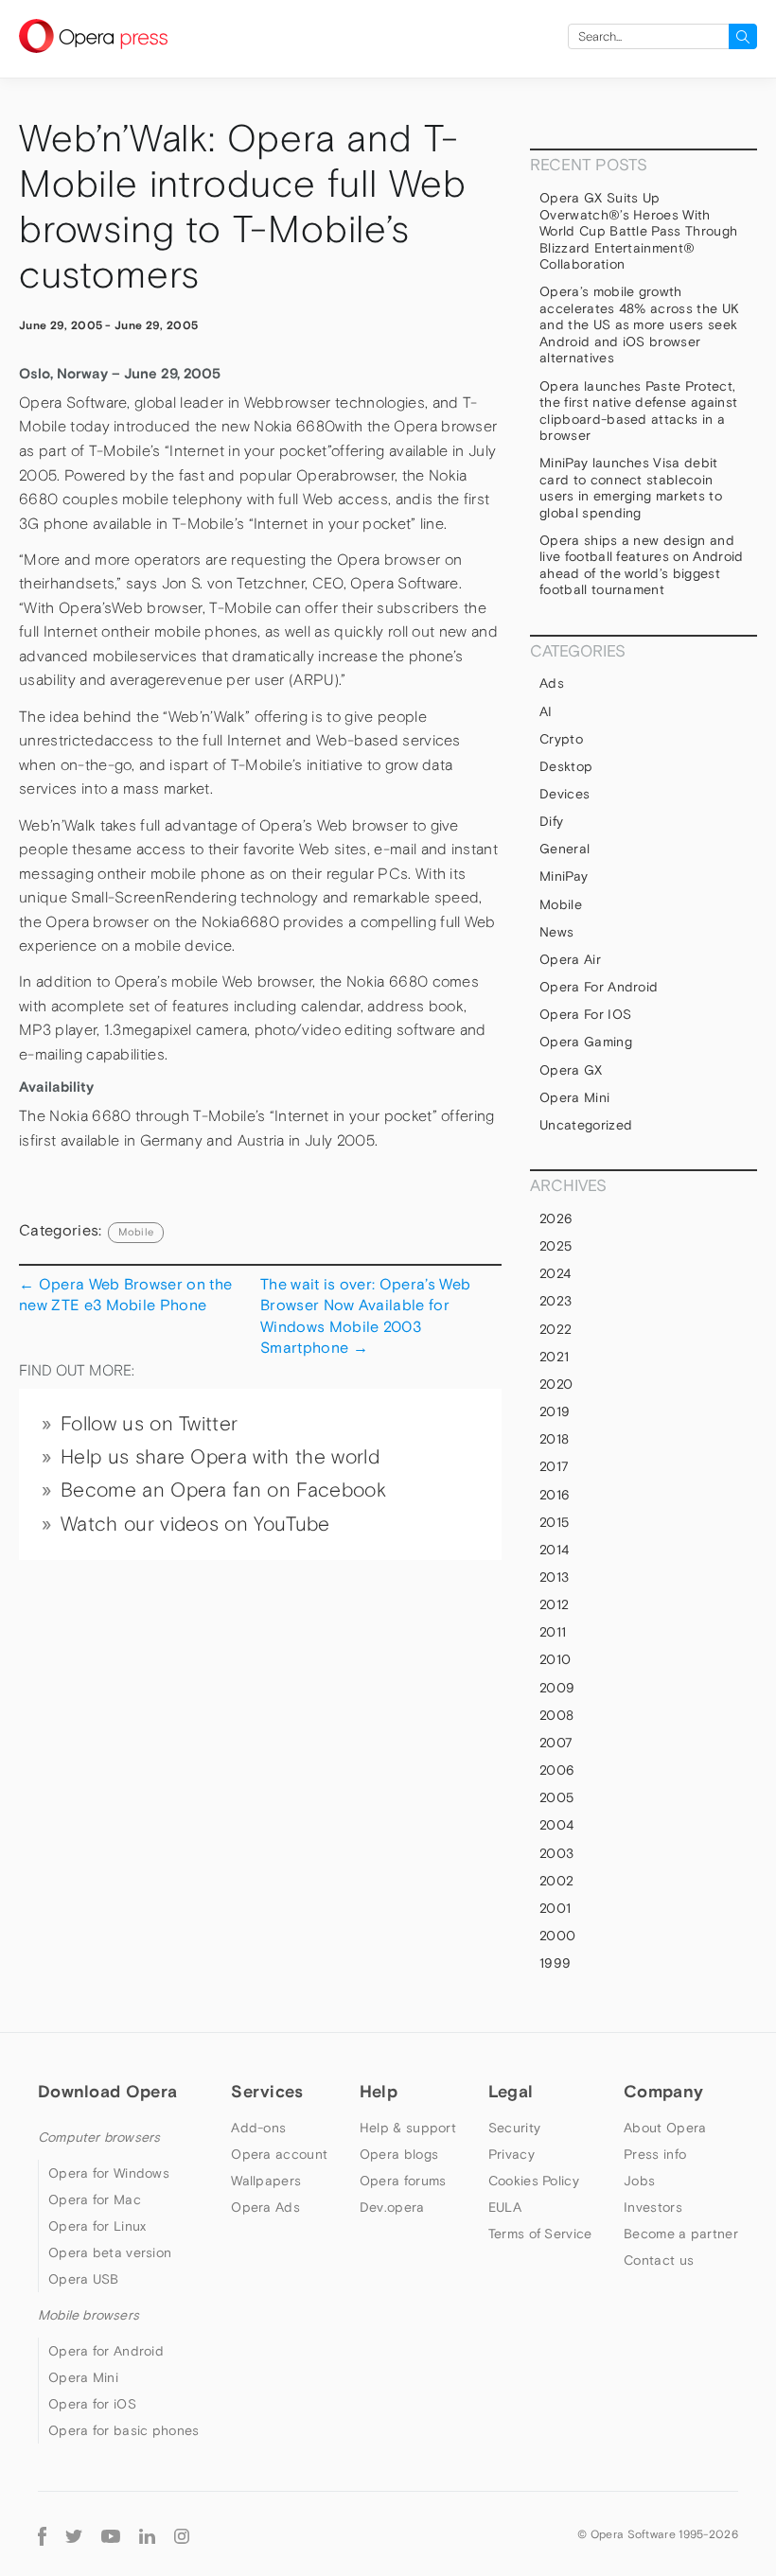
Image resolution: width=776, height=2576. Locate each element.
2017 (554, 1466)
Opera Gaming (586, 1042)
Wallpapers (266, 2181)
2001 (555, 1908)
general (564, 849)
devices (564, 794)
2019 (555, 1411)
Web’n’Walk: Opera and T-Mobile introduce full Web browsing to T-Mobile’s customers (243, 207)
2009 (557, 1688)
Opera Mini (574, 1097)
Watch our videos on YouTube (195, 1524)
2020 (556, 1384)
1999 (555, 1963)
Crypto (561, 739)
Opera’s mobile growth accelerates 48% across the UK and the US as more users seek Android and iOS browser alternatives (639, 324)
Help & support (408, 2128)
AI (546, 711)
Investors (653, 2207)
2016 (555, 1495)
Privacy (511, 2154)
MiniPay (564, 876)
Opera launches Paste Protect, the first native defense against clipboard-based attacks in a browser (638, 411)
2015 (554, 1522)
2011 (553, 1632)
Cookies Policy (534, 2181)
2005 (556, 1797)
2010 (555, 1659)
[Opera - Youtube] (111, 2534)
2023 (556, 1301)
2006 (557, 1770)
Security (514, 2128)
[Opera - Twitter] (74, 2534)
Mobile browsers (88, 2315)
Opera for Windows (109, 2173)
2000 (557, 1936)
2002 (556, 1881)
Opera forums (403, 2181)
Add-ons (258, 2128)
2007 (556, 1743)
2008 (556, 1715)
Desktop (566, 766)
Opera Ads (265, 2207)
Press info (655, 2154)
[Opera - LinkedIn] (147, 2534)
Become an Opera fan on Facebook (223, 1490)
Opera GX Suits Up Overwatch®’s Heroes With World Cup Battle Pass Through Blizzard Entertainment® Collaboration (638, 231)
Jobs (639, 2181)
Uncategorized (586, 1125)
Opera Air (570, 959)
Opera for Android (599, 987)
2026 (556, 1218)
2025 (556, 1246)
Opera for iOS (585, 1014)
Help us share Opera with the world (220, 1457)
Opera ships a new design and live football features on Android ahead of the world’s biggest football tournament (642, 565)
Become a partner (681, 2234)
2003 (556, 1853)
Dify (551, 821)
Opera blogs (399, 2154)
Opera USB (84, 2279)
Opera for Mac (95, 2199)
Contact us (659, 2260)
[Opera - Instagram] (182, 2534)
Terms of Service (540, 2234)
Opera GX (571, 1070)
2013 (554, 1577)
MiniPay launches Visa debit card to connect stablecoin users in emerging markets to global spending (631, 488)
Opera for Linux (97, 2226)
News (556, 932)
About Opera (665, 2128)
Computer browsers (99, 2137)
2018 (554, 1439)
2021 (554, 1357)
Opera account (279, 2154)
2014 (554, 1550)
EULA (505, 2207)
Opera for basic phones (124, 2430)
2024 (555, 1273)
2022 (556, 1329)
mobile (136, 1232)
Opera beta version (110, 2252)
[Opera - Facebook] (42, 2534)
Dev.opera (392, 2207)
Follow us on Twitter (149, 1424)
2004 (556, 1825)
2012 (554, 1604)
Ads (552, 683)
